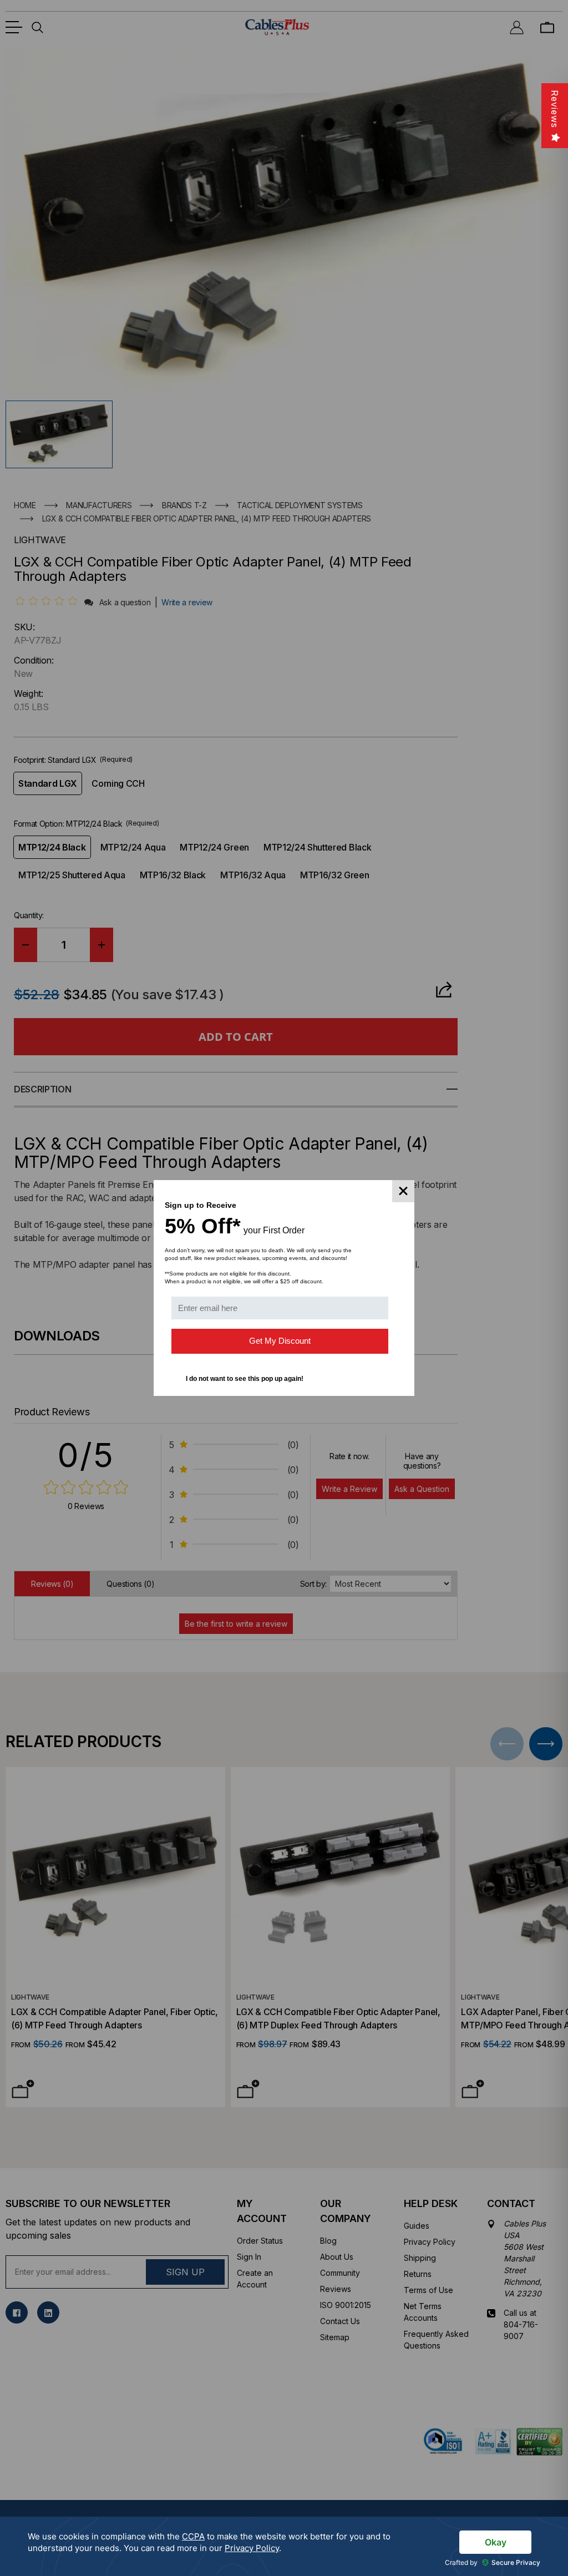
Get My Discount (280, 1341)
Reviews (555, 109)
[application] (284, 2546)
